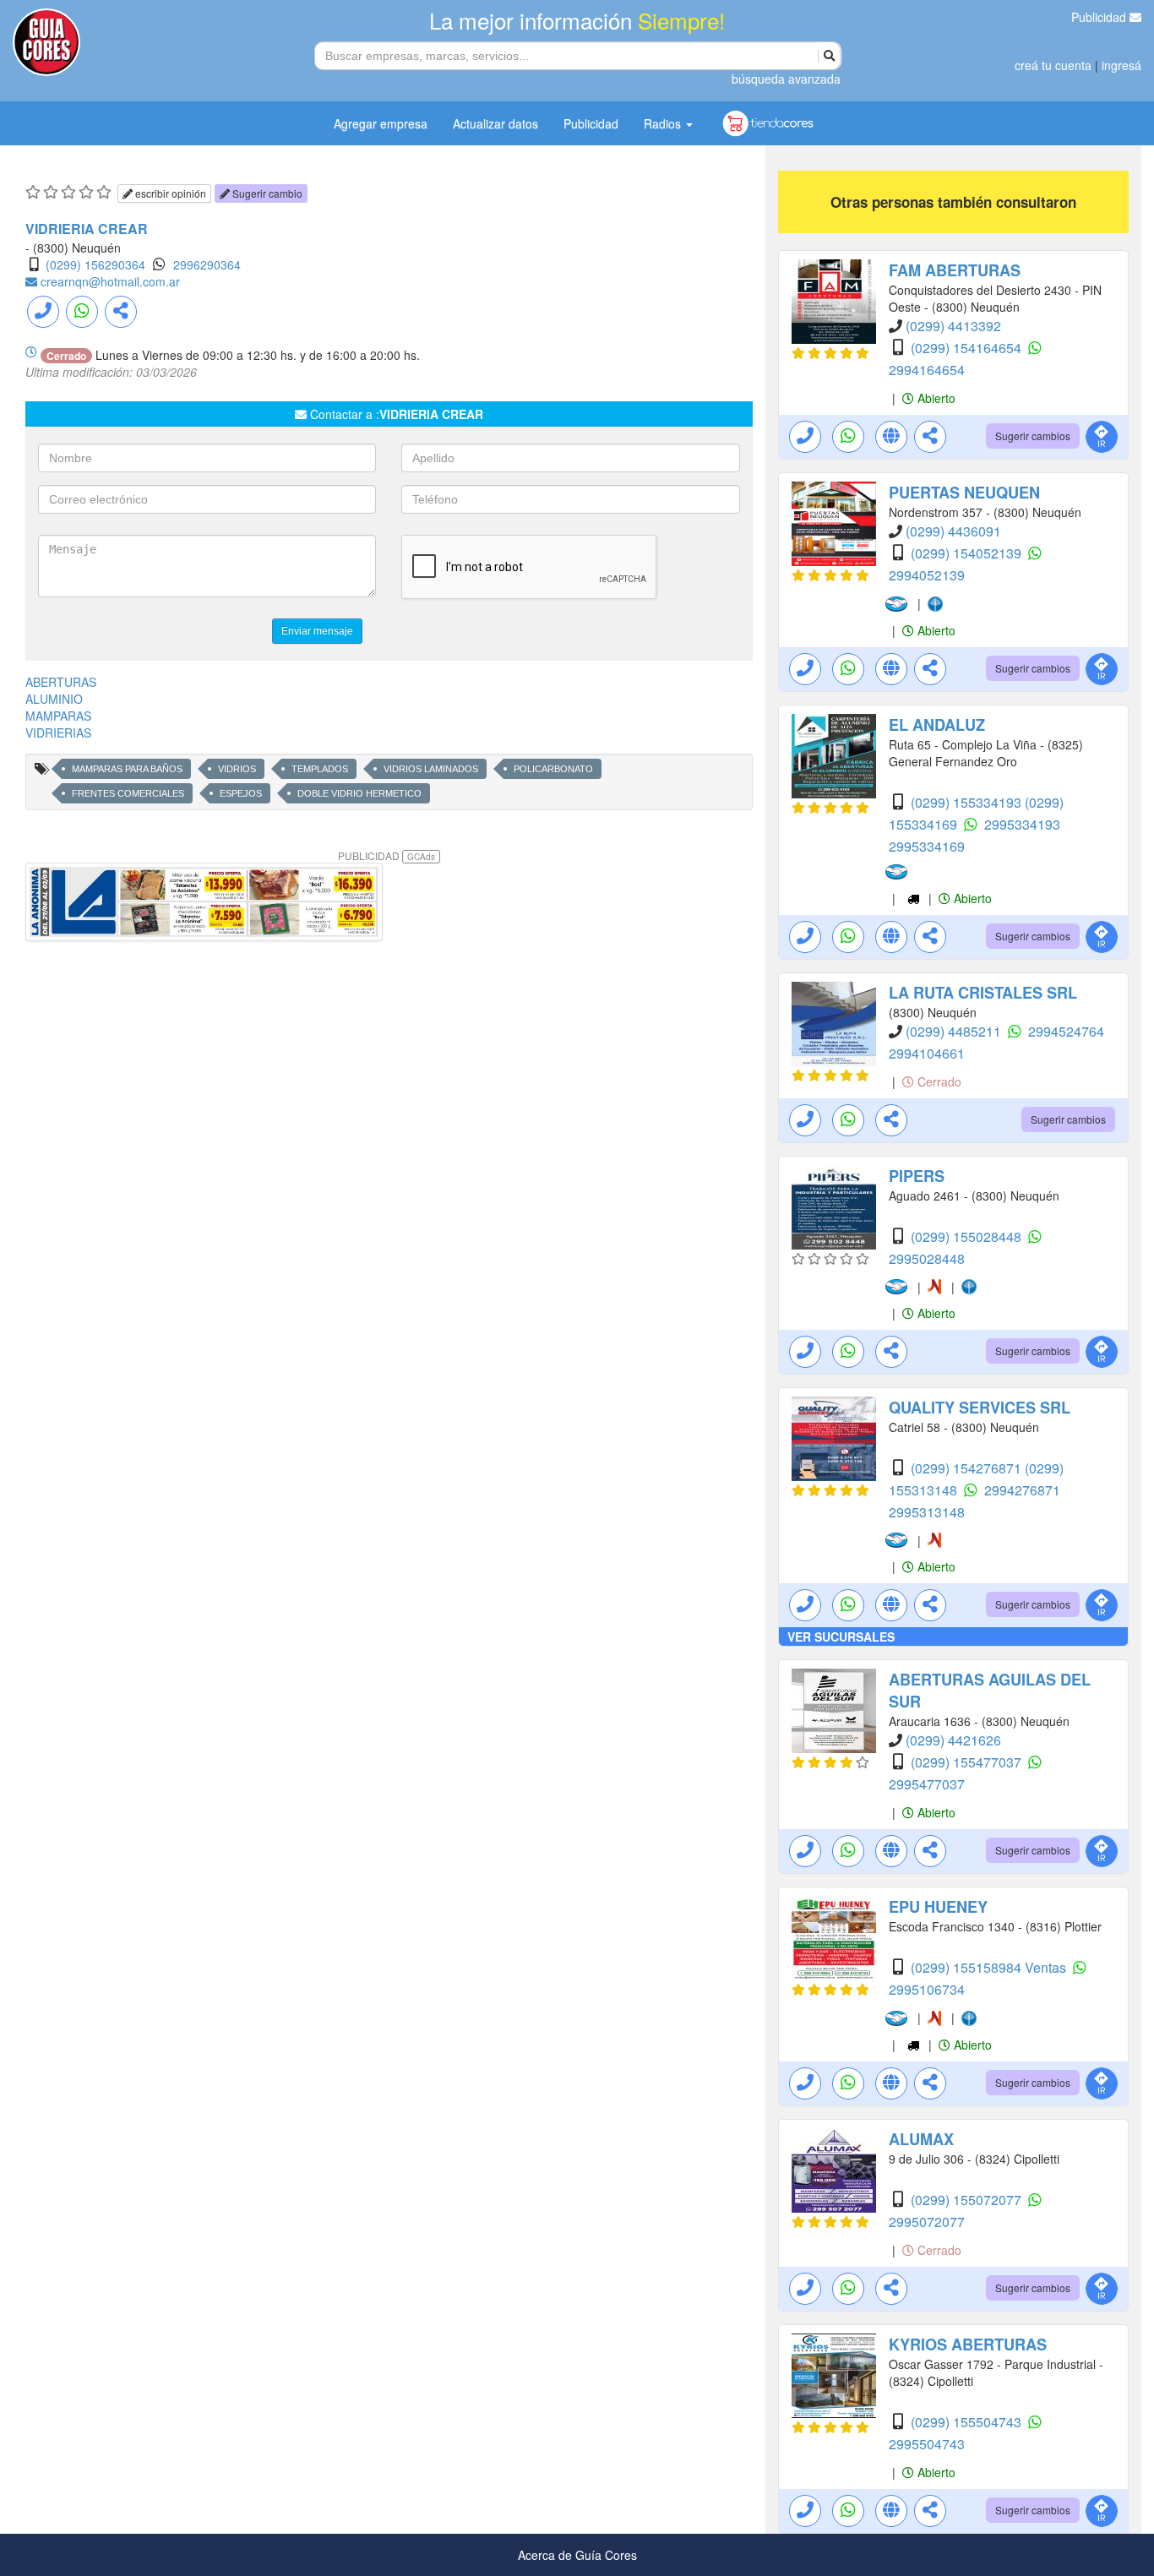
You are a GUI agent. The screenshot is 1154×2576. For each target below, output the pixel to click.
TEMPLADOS (320, 769)
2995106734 (927, 1989)
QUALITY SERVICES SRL (980, 1408)
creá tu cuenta (1053, 65)
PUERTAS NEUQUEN (964, 493)
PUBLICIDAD (386, 855)
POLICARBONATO (553, 769)
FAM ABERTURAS (955, 270)
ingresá (1121, 65)
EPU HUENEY (938, 1907)
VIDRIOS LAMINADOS (431, 769)
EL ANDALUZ (937, 725)
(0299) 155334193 (968, 802)
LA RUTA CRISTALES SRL (983, 993)
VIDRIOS (237, 769)
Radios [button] (664, 123)
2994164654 (927, 370)
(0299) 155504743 (968, 2422)
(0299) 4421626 (953, 1740)
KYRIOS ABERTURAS (968, 2345)
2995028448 (927, 1258)
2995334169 (927, 846)
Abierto (935, 398)
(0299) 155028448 (968, 1236)
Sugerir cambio (266, 193)
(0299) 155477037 (968, 1762)
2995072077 (927, 2222)
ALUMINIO (54, 699)
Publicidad (1100, 17)
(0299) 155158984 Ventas (990, 1967)
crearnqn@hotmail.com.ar (110, 281)
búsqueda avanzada (786, 79)
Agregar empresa (381, 123)
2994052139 (927, 575)
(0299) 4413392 (953, 326)
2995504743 (927, 2444)
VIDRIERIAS (58, 732)
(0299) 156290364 (95, 264)
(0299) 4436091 (953, 531)
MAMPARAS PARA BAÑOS (127, 769)
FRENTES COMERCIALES (128, 793)
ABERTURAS (61, 682)
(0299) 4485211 (955, 1031)
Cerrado (938, 1081)
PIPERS (917, 1176)
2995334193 (1022, 824)
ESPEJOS (241, 793)
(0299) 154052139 (968, 553)
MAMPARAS (58, 716)
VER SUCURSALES (841, 1637)
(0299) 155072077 (968, 2200)
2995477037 (927, 1784)
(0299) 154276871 (968, 1468)
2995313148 (927, 1512)
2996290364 (207, 264)
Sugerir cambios (1033, 436)
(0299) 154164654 (968, 348)
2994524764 (1066, 1031)
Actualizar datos (495, 123)
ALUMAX (921, 2139)
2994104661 (927, 1053)
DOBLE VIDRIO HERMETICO (359, 793)
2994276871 (1022, 1490)
